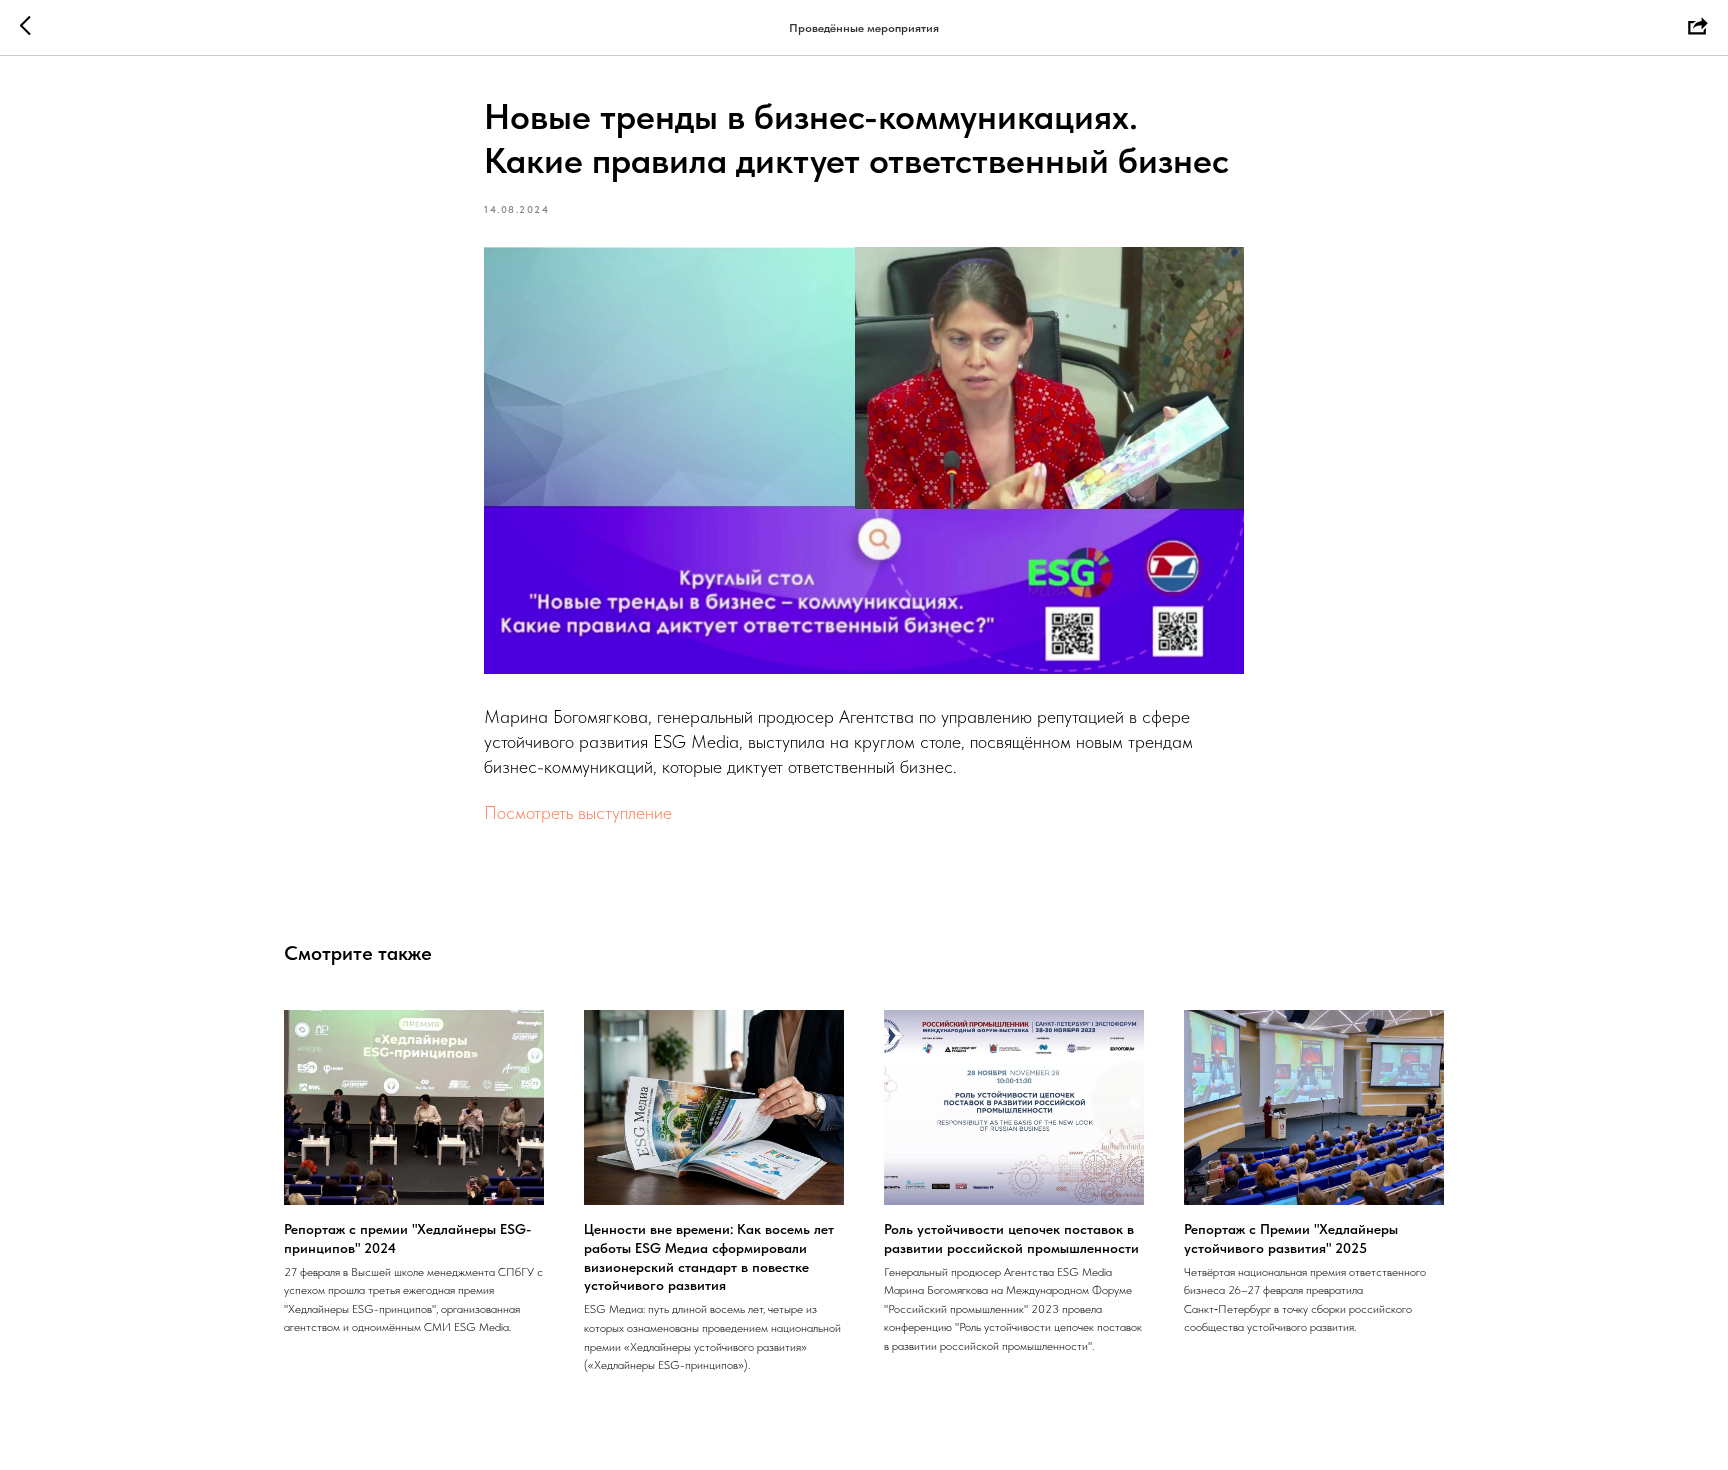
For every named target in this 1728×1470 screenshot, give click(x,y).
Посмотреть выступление (578, 812)
